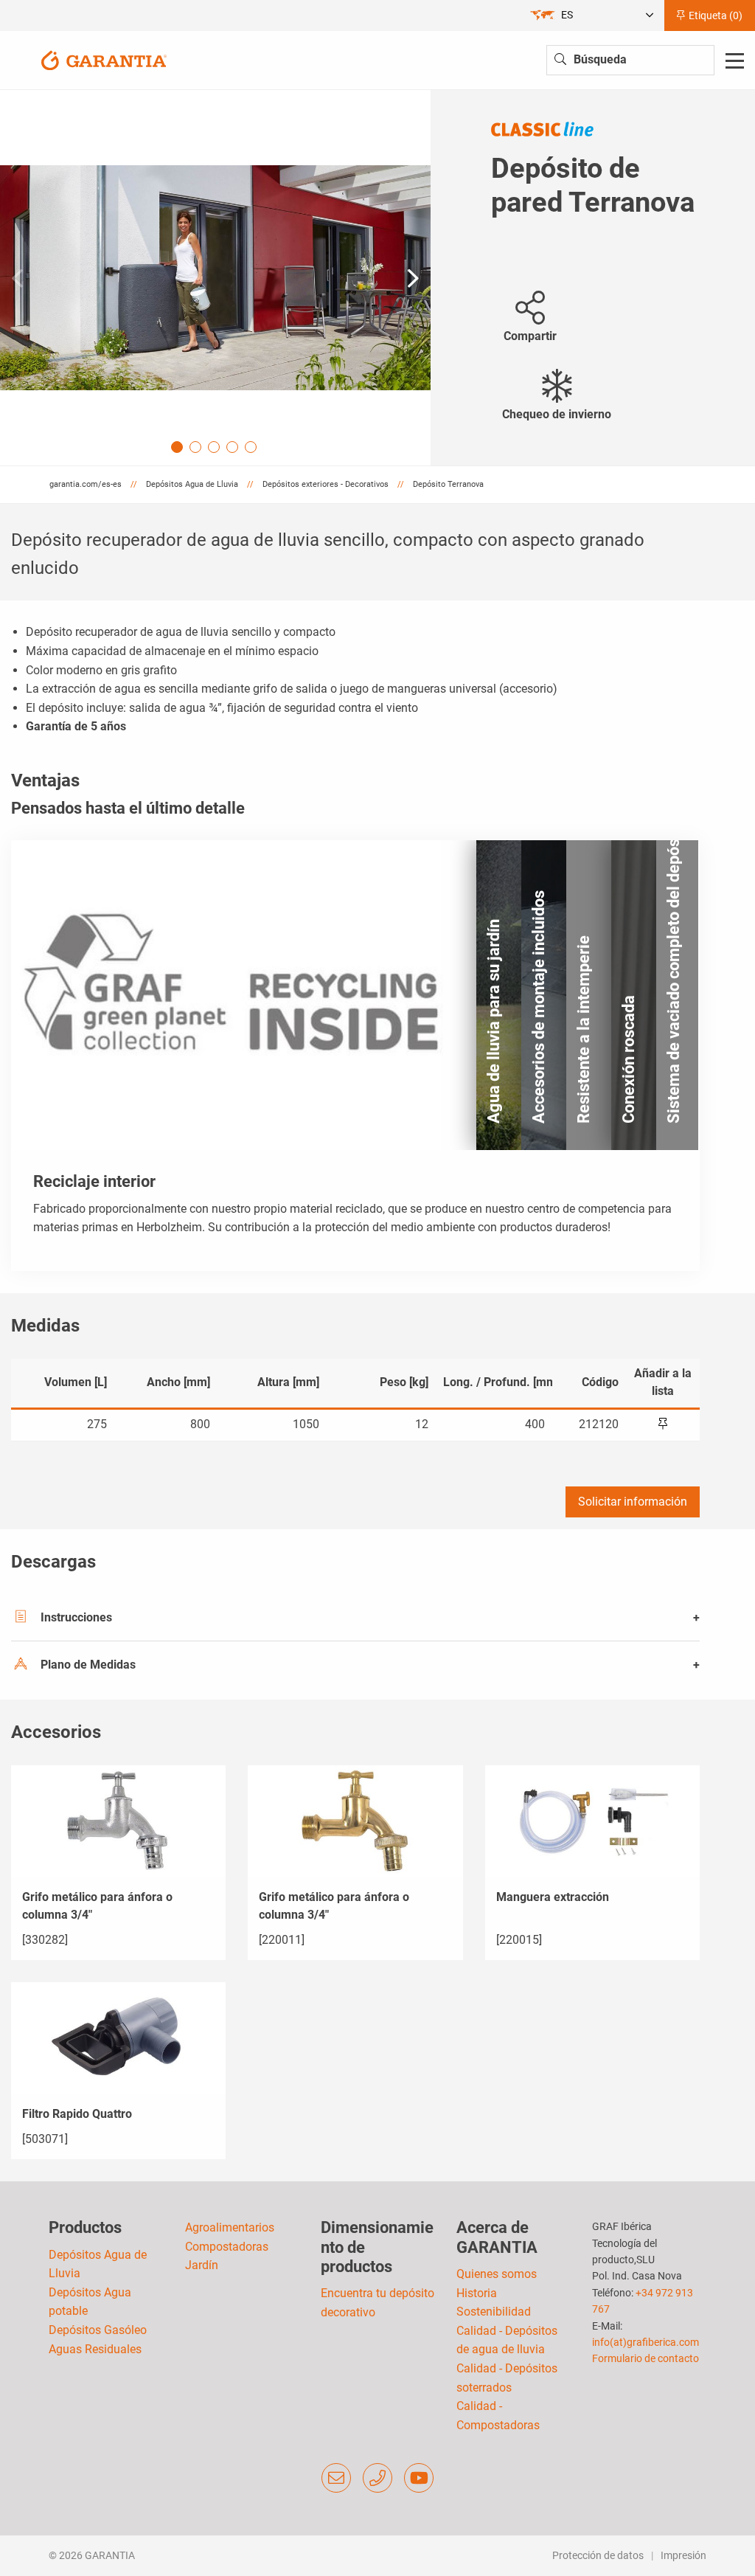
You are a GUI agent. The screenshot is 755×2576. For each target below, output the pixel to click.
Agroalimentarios (230, 2227)
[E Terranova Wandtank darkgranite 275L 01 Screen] (215, 278)
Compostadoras (227, 2247)
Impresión (683, 2555)
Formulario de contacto (646, 2358)
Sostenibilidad (494, 2312)
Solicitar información (633, 1502)
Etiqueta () (714, 15)
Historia (477, 2293)
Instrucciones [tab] (76, 1617)
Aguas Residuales (95, 2349)
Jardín (202, 2265)
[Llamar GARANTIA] (377, 2478)
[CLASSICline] (542, 128)
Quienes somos (497, 2274)
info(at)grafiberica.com (646, 2342)
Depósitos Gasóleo (98, 2330)
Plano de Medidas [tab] (88, 1665)
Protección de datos (598, 2555)
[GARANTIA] (104, 59)
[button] (413, 278)
